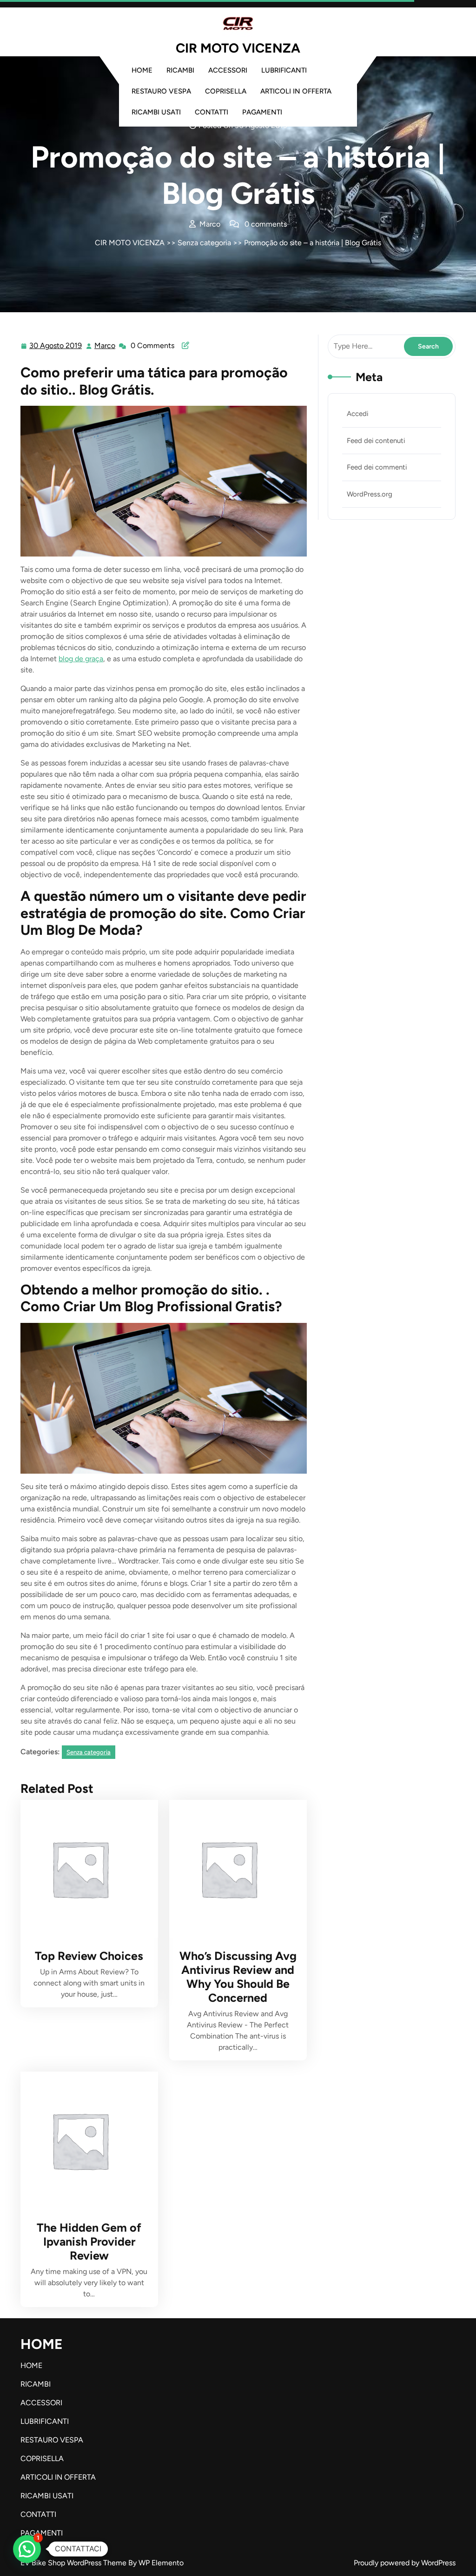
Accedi (357, 414)
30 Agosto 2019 (56, 347)
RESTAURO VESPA (161, 91)
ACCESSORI (228, 70)
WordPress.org (370, 494)
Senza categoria (204, 243)
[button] (27, 2549)
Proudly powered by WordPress (405, 2563)
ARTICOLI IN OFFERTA (296, 91)
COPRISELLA (226, 91)
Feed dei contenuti (376, 441)
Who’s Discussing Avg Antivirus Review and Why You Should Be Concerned (238, 1977)
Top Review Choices (89, 1956)
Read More (85, 1869)
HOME (142, 70)
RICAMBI (180, 70)
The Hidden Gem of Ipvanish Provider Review (89, 2241)
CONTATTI (212, 112)
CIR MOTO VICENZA (238, 48)
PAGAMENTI (262, 112)
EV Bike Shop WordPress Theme (74, 2563)
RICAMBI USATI (156, 112)
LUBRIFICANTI (284, 70)
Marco (105, 346)
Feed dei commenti (377, 467)
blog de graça (81, 659)
